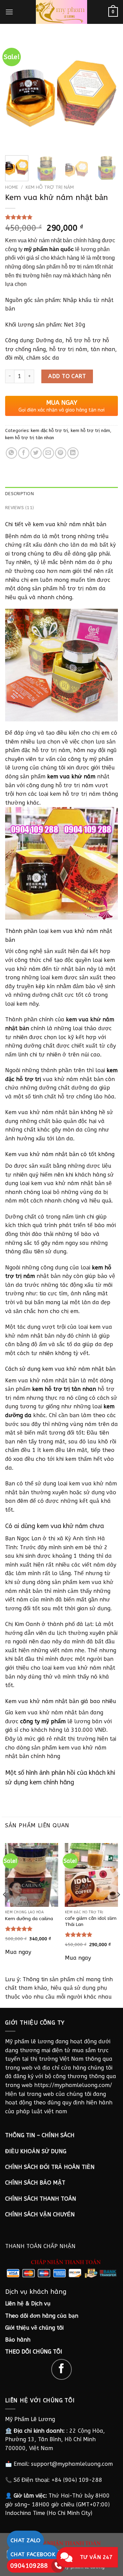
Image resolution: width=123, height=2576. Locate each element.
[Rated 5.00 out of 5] (19, 1929)
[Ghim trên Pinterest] (61, 453)
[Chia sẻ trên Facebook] (24, 453)
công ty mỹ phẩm (43, 1721)
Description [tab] (19, 494)
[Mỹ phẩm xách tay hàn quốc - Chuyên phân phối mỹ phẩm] (61, 12)
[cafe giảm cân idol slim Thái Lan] (92, 1875)
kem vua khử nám (71, 776)
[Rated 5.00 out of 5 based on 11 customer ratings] (61, 217)
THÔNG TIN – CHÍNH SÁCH (40, 2135)
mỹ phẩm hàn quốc (49, 249)
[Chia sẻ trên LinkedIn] (73, 453)
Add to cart (67, 376)
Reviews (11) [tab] (19, 508)
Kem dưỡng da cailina (29, 1919)
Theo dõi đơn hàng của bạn (42, 2316)
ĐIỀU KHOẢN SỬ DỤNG (36, 2151)
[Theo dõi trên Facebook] (62, 2369)
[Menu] (9, 12)
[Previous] (16, 94)
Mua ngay (18, 1952)
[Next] (107, 94)
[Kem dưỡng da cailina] (32, 1875)
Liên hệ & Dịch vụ (28, 2304)
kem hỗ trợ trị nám (50, 187)
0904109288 (29, 2566)
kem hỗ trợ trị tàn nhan (30, 438)
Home (12, 187)
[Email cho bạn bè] (48, 453)
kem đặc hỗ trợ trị (49, 430)
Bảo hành (18, 2340)
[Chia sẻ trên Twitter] (36, 453)
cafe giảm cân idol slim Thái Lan (91, 1921)
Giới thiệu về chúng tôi (34, 2328)
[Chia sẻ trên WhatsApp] (11, 453)
